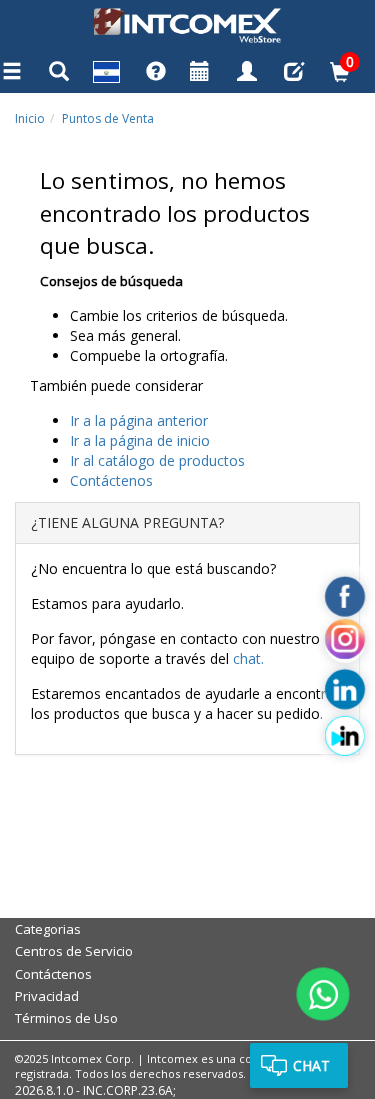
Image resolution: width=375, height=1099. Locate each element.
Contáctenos (53, 974)
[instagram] (345, 643)
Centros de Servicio (74, 951)
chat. (248, 658)
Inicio (30, 118)
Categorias (48, 929)
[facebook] (345, 597)
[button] (106, 74)
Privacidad (47, 996)
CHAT (311, 1065)
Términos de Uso (66, 1018)
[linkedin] (345, 690)
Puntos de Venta (108, 118)
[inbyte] (345, 736)
